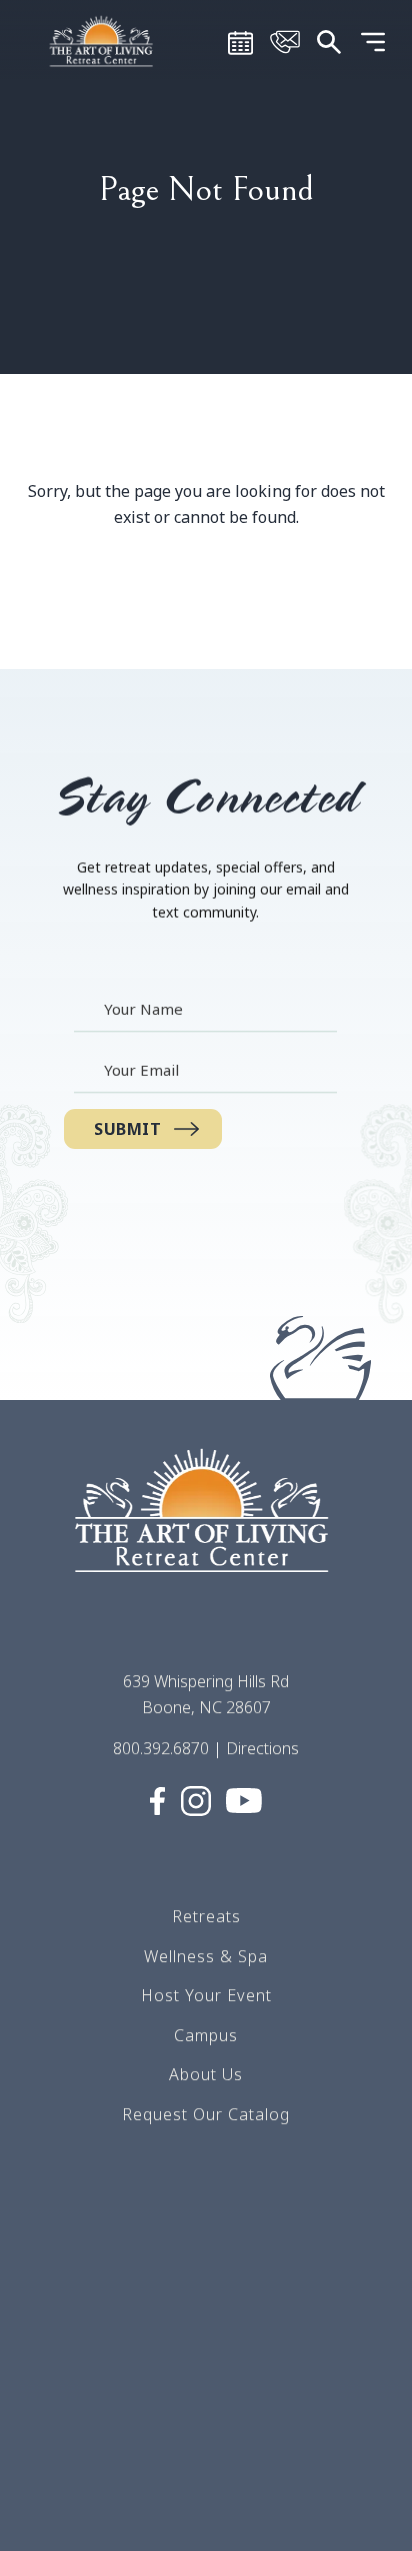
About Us (206, 2074)
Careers (206, 2273)
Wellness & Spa (206, 1955)
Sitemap (206, 2353)
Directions (262, 1748)
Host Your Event (206, 1995)
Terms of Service (206, 2313)
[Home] (103, 40)
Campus (206, 2035)
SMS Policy (206, 2392)
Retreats (206, 1916)
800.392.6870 (161, 1748)
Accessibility (206, 2511)
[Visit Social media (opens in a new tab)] (157, 1799)
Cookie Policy (206, 2471)
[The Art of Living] (206, 1528)
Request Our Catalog (206, 2114)
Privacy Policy (206, 2432)
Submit (128, 1129)
